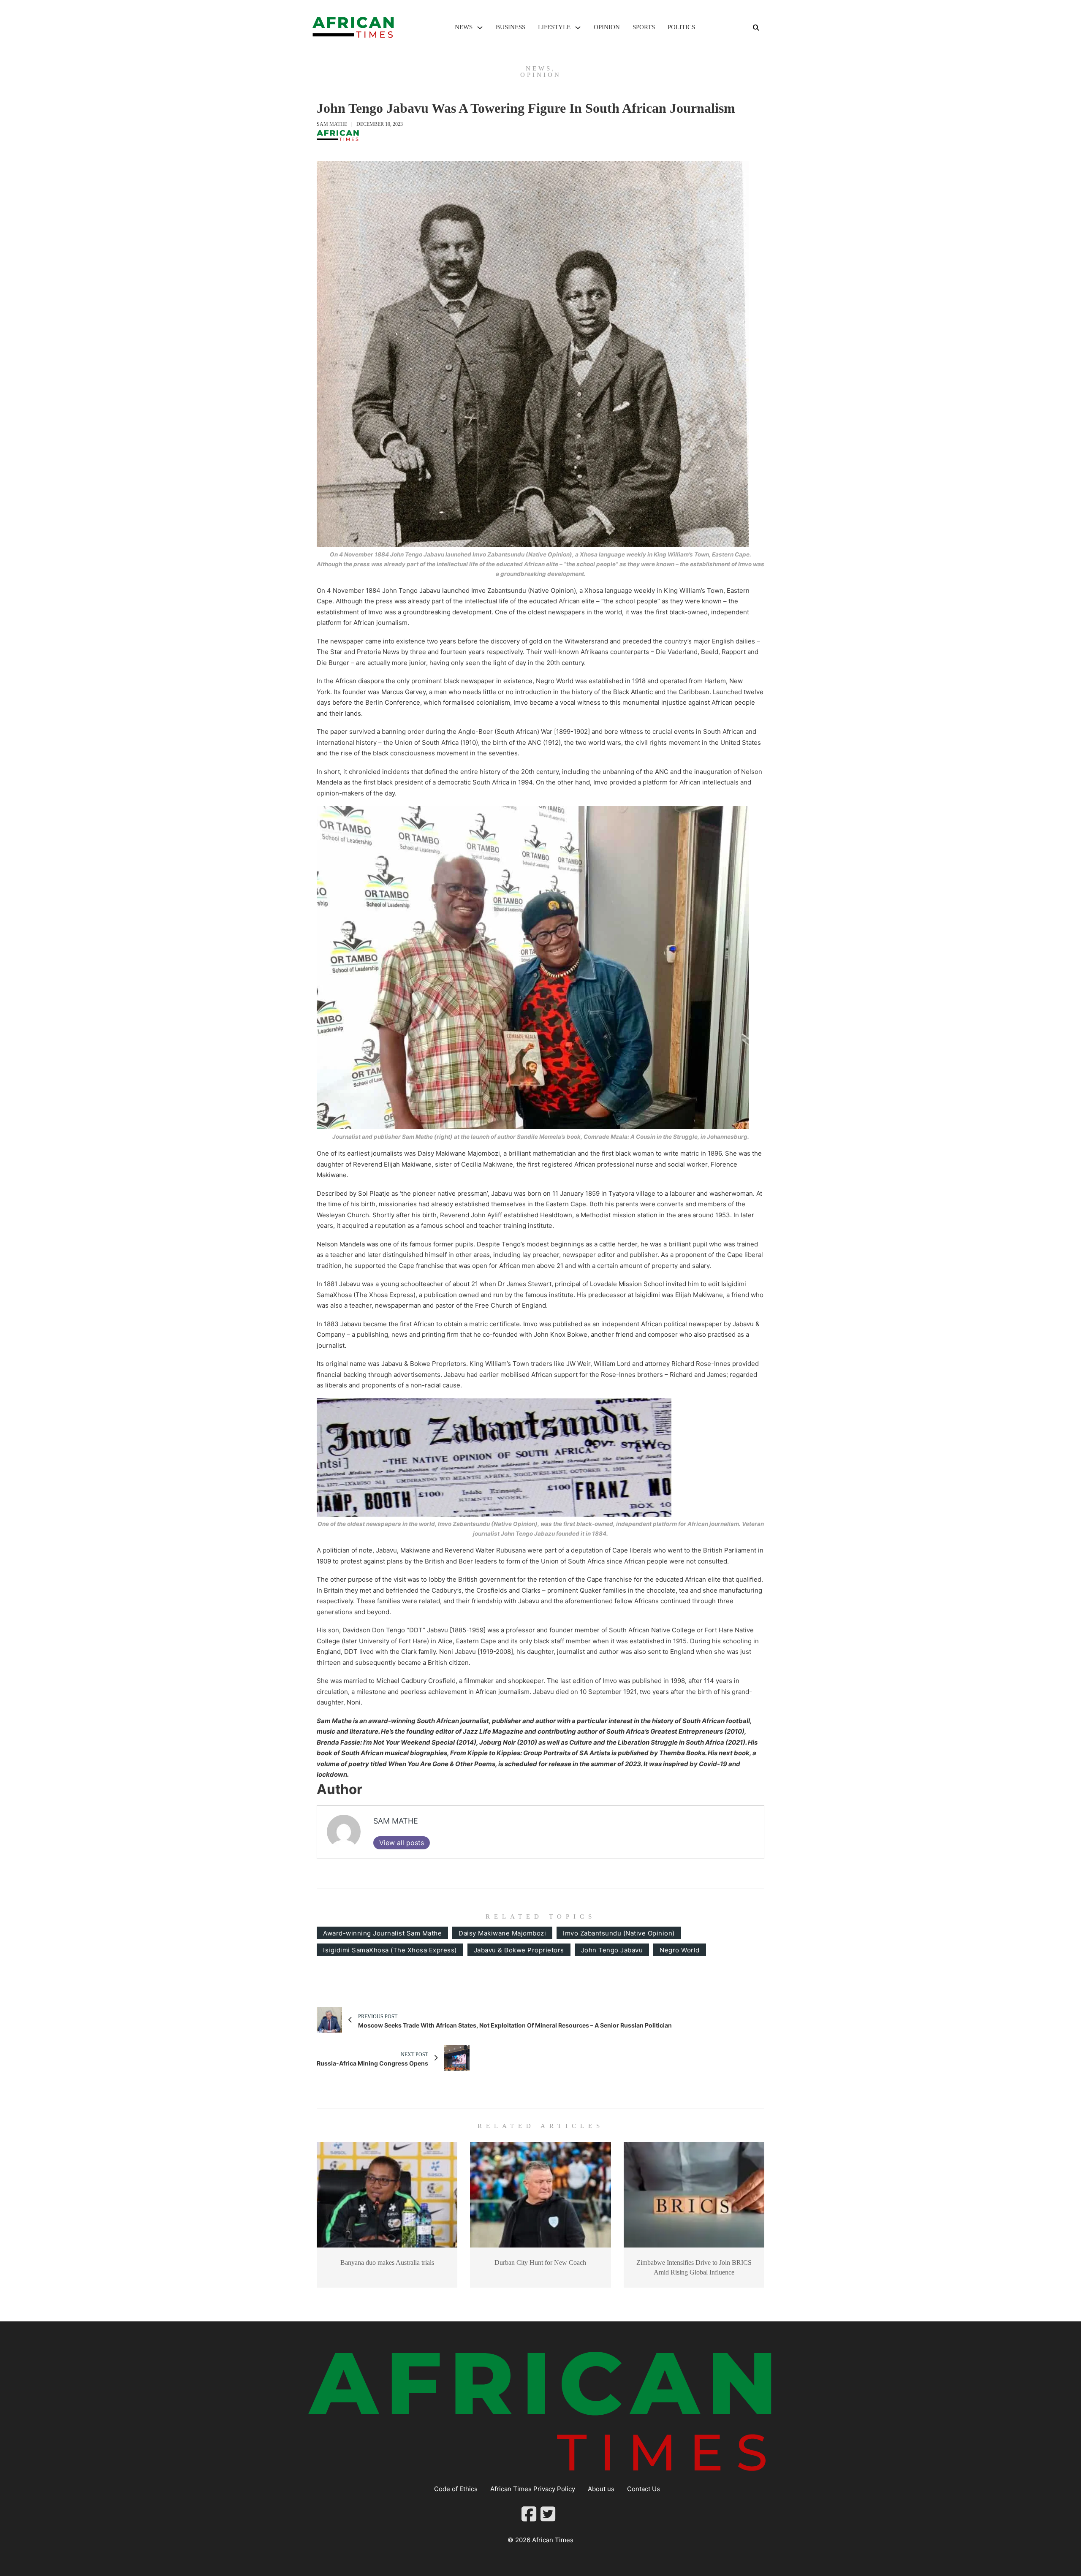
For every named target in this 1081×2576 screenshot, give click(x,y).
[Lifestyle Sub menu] (578, 28)
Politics (681, 27)
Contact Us (644, 2489)
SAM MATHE (332, 124)
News (464, 27)
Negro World (680, 1950)
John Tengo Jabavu (612, 1950)
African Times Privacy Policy (533, 2489)
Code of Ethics (456, 2489)
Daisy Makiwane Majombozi (502, 1933)
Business (511, 27)
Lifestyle (554, 27)
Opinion (607, 27)
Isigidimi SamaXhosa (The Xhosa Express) (390, 1950)
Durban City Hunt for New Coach (540, 2262)
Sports (644, 27)
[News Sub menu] (480, 28)
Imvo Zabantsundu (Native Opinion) (619, 1933)
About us (601, 2489)
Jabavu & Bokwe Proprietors (519, 1950)
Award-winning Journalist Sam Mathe (382, 1933)
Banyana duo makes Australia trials (387, 2262)
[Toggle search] (756, 27)
